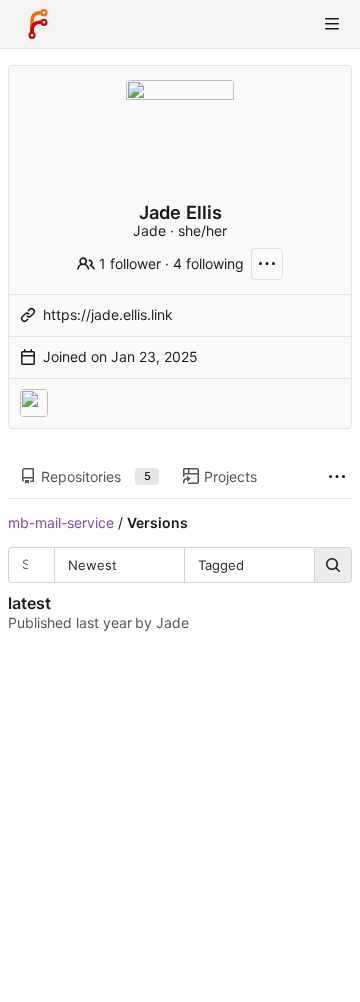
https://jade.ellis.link (108, 314)
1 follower (130, 263)
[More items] (337, 477)
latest (29, 603)
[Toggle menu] (332, 24)
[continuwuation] (34, 403)
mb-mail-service (61, 522)
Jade (172, 622)
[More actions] (267, 264)
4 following (208, 263)
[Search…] (333, 565)
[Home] (38, 24)
